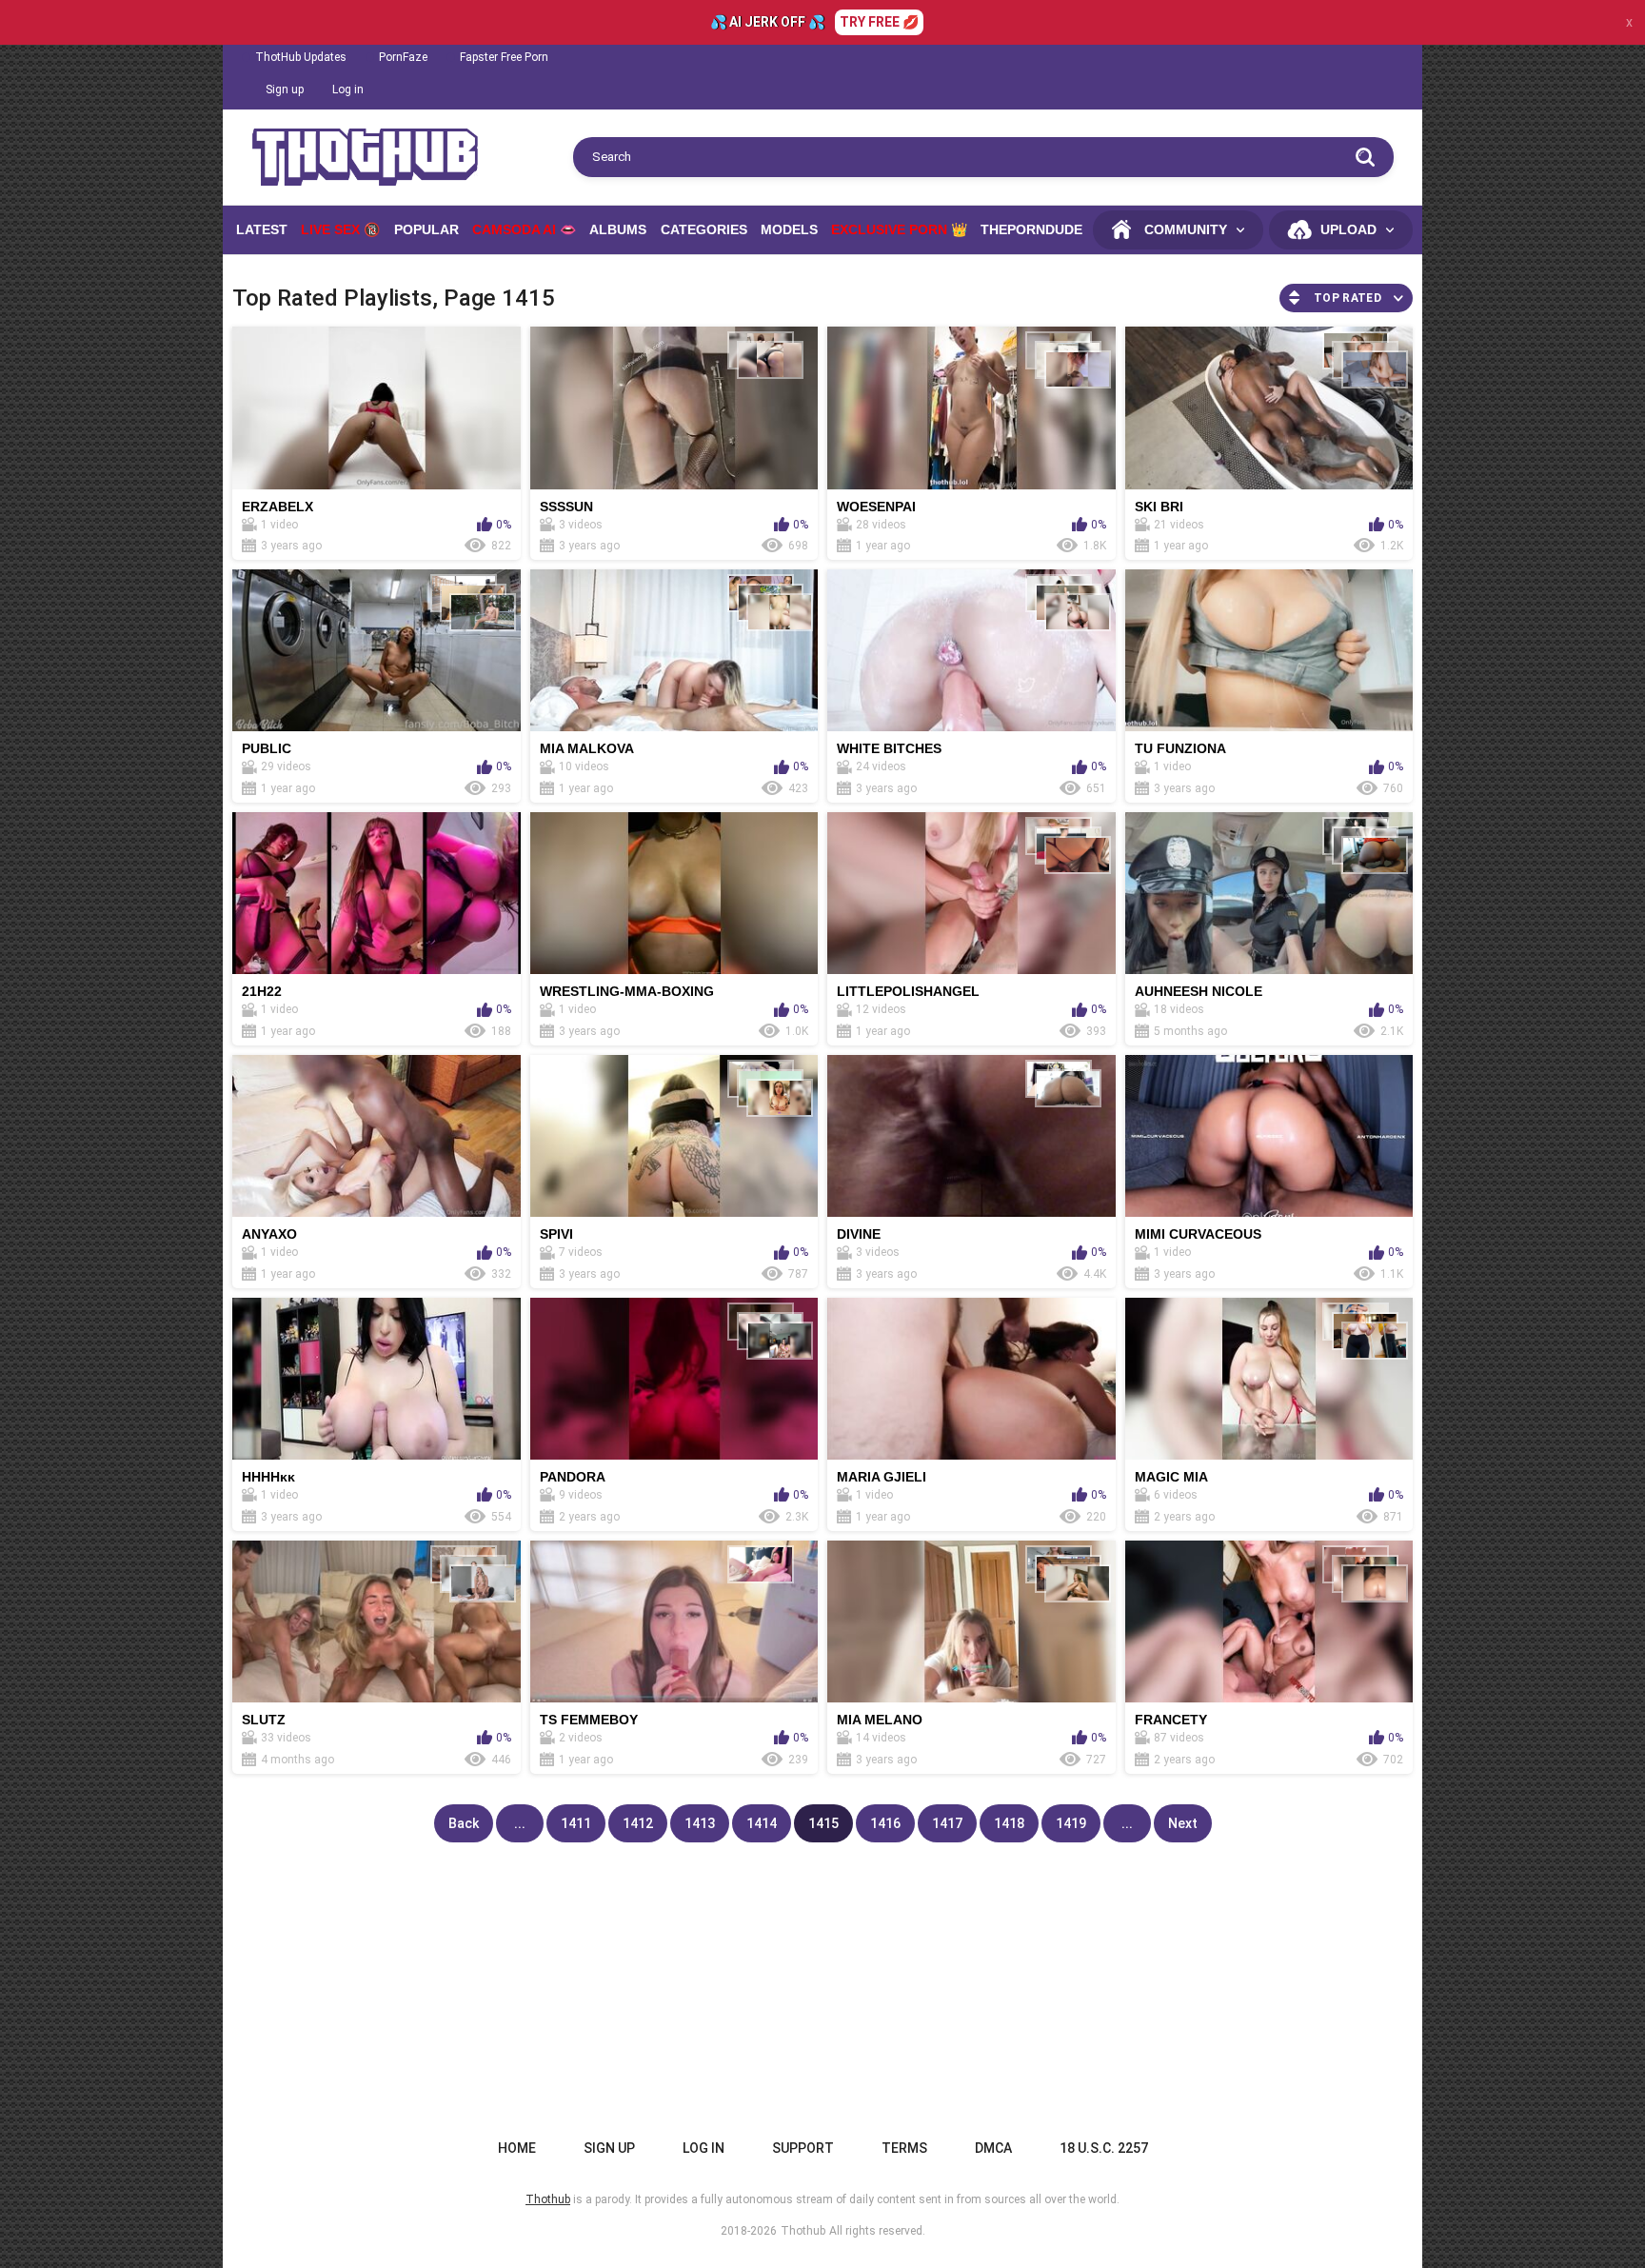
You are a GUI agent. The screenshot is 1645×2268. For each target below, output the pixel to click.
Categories (704, 229)
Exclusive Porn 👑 (899, 229)
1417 (947, 1823)
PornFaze (403, 57)
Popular (426, 229)
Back (464, 1823)
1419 (1071, 1823)
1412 (638, 1823)
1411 (576, 1823)
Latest (262, 229)
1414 (762, 1823)
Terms (904, 2148)
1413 (700, 1823)
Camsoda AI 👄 (524, 229)
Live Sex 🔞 (340, 229)
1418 (1009, 1823)
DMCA (993, 2148)
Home (517, 2148)
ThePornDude (1031, 229)
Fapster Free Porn (504, 57)
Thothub (803, 2231)
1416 (885, 1823)
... (520, 1823)
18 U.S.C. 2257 (1104, 2148)
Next (1183, 1823)
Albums (618, 229)
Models (789, 229)
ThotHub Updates (301, 57)
